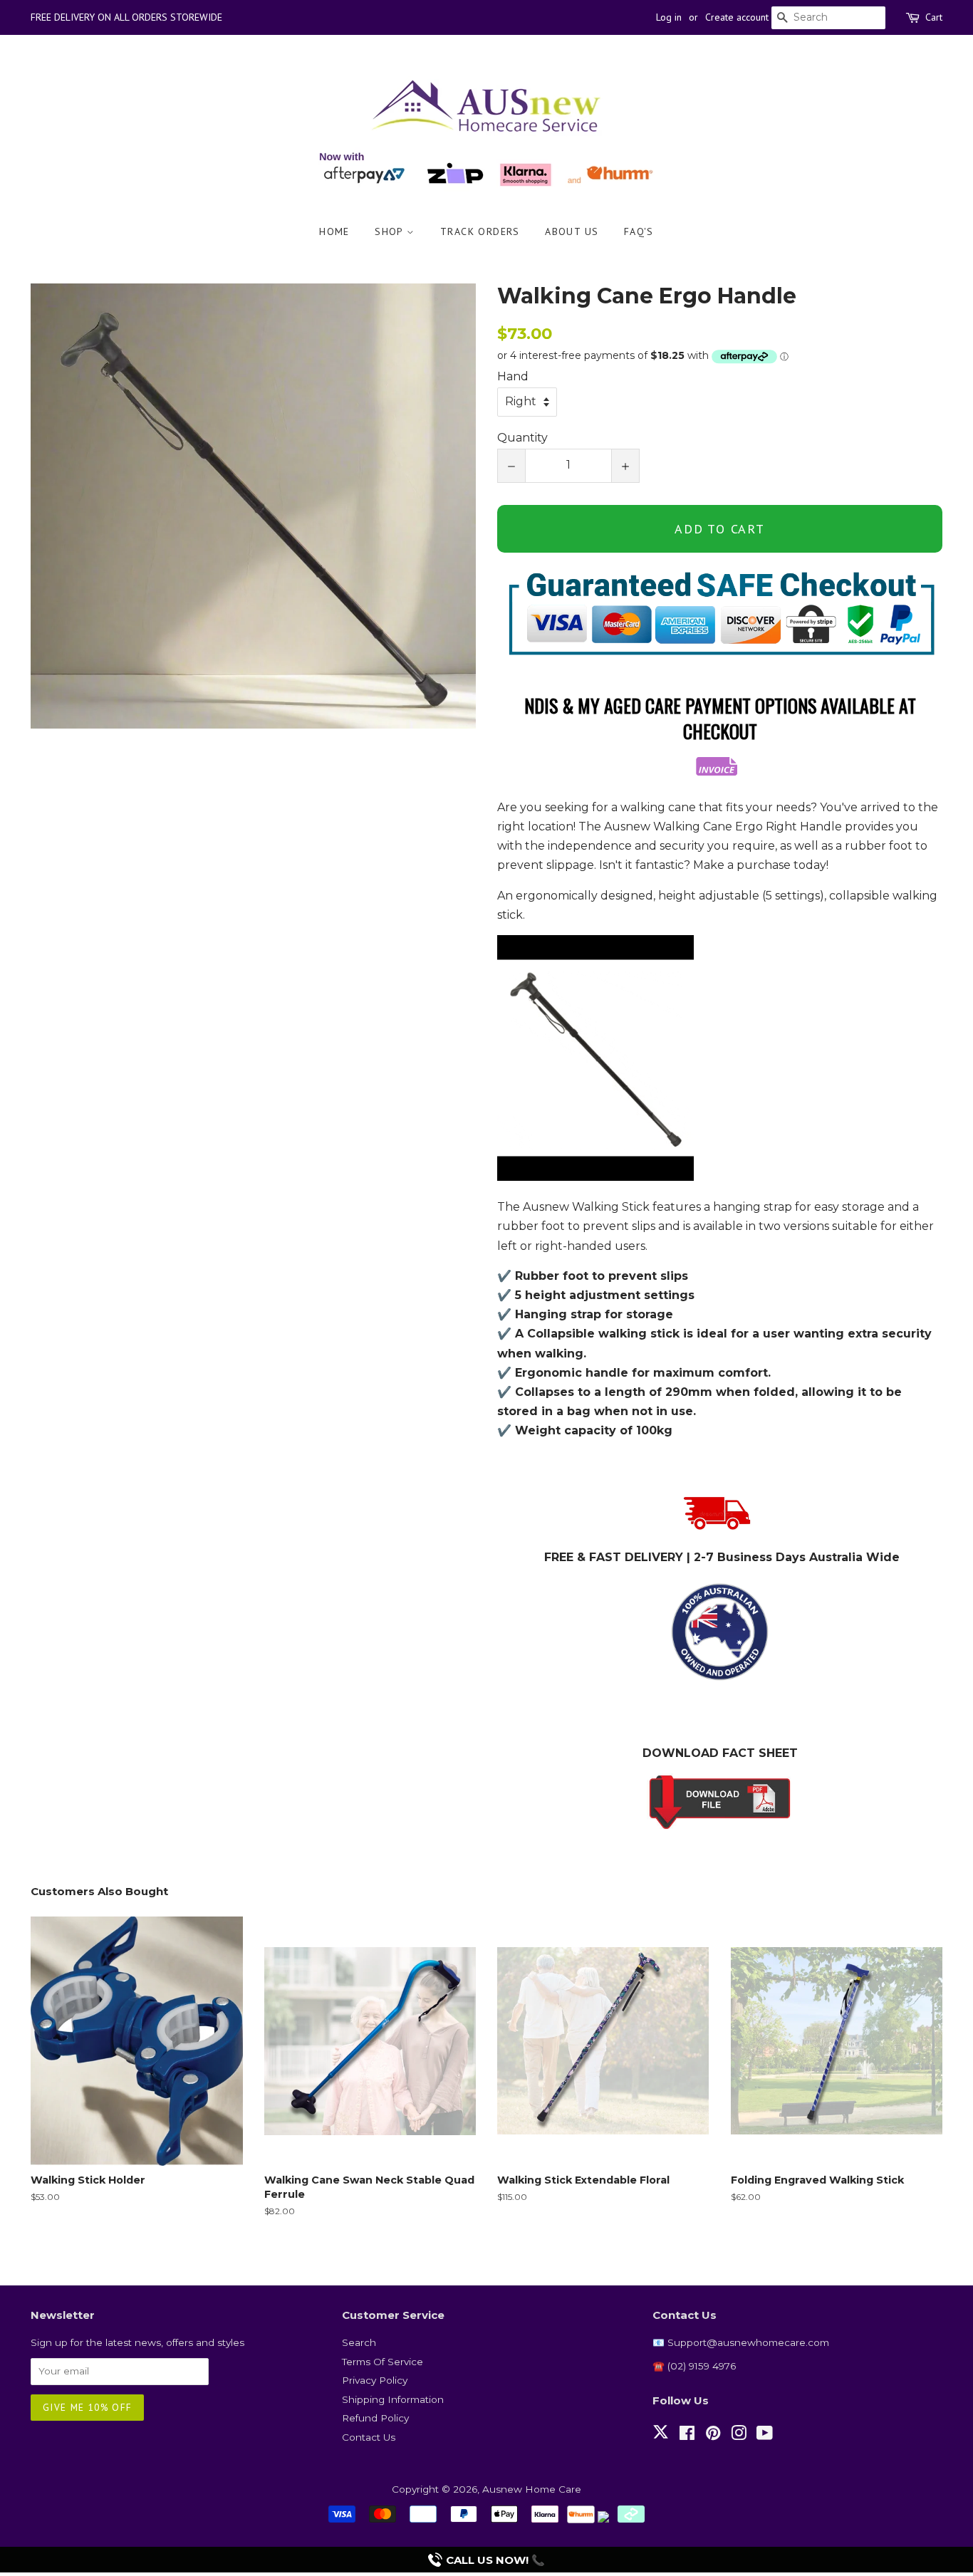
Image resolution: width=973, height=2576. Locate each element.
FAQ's (639, 231)
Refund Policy (375, 2418)
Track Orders (480, 231)
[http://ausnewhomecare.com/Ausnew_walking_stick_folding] (720, 1802)
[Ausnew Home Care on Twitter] (661, 2440)
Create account (737, 17)
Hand (513, 376)
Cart (934, 17)
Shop (391, 231)
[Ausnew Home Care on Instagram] (739, 2436)
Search (359, 2342)
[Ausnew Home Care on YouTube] (765, 2436)
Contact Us (369, 2437)
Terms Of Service (383, 2362)
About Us (572, 231)
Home (334, 231)
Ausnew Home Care (532, 2489)
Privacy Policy (375, 2380)
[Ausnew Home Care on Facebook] (687, 2436)
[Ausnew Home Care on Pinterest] (713, 2436)
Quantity (522, 438)
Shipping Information (393, 2399)
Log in (669, 17)
